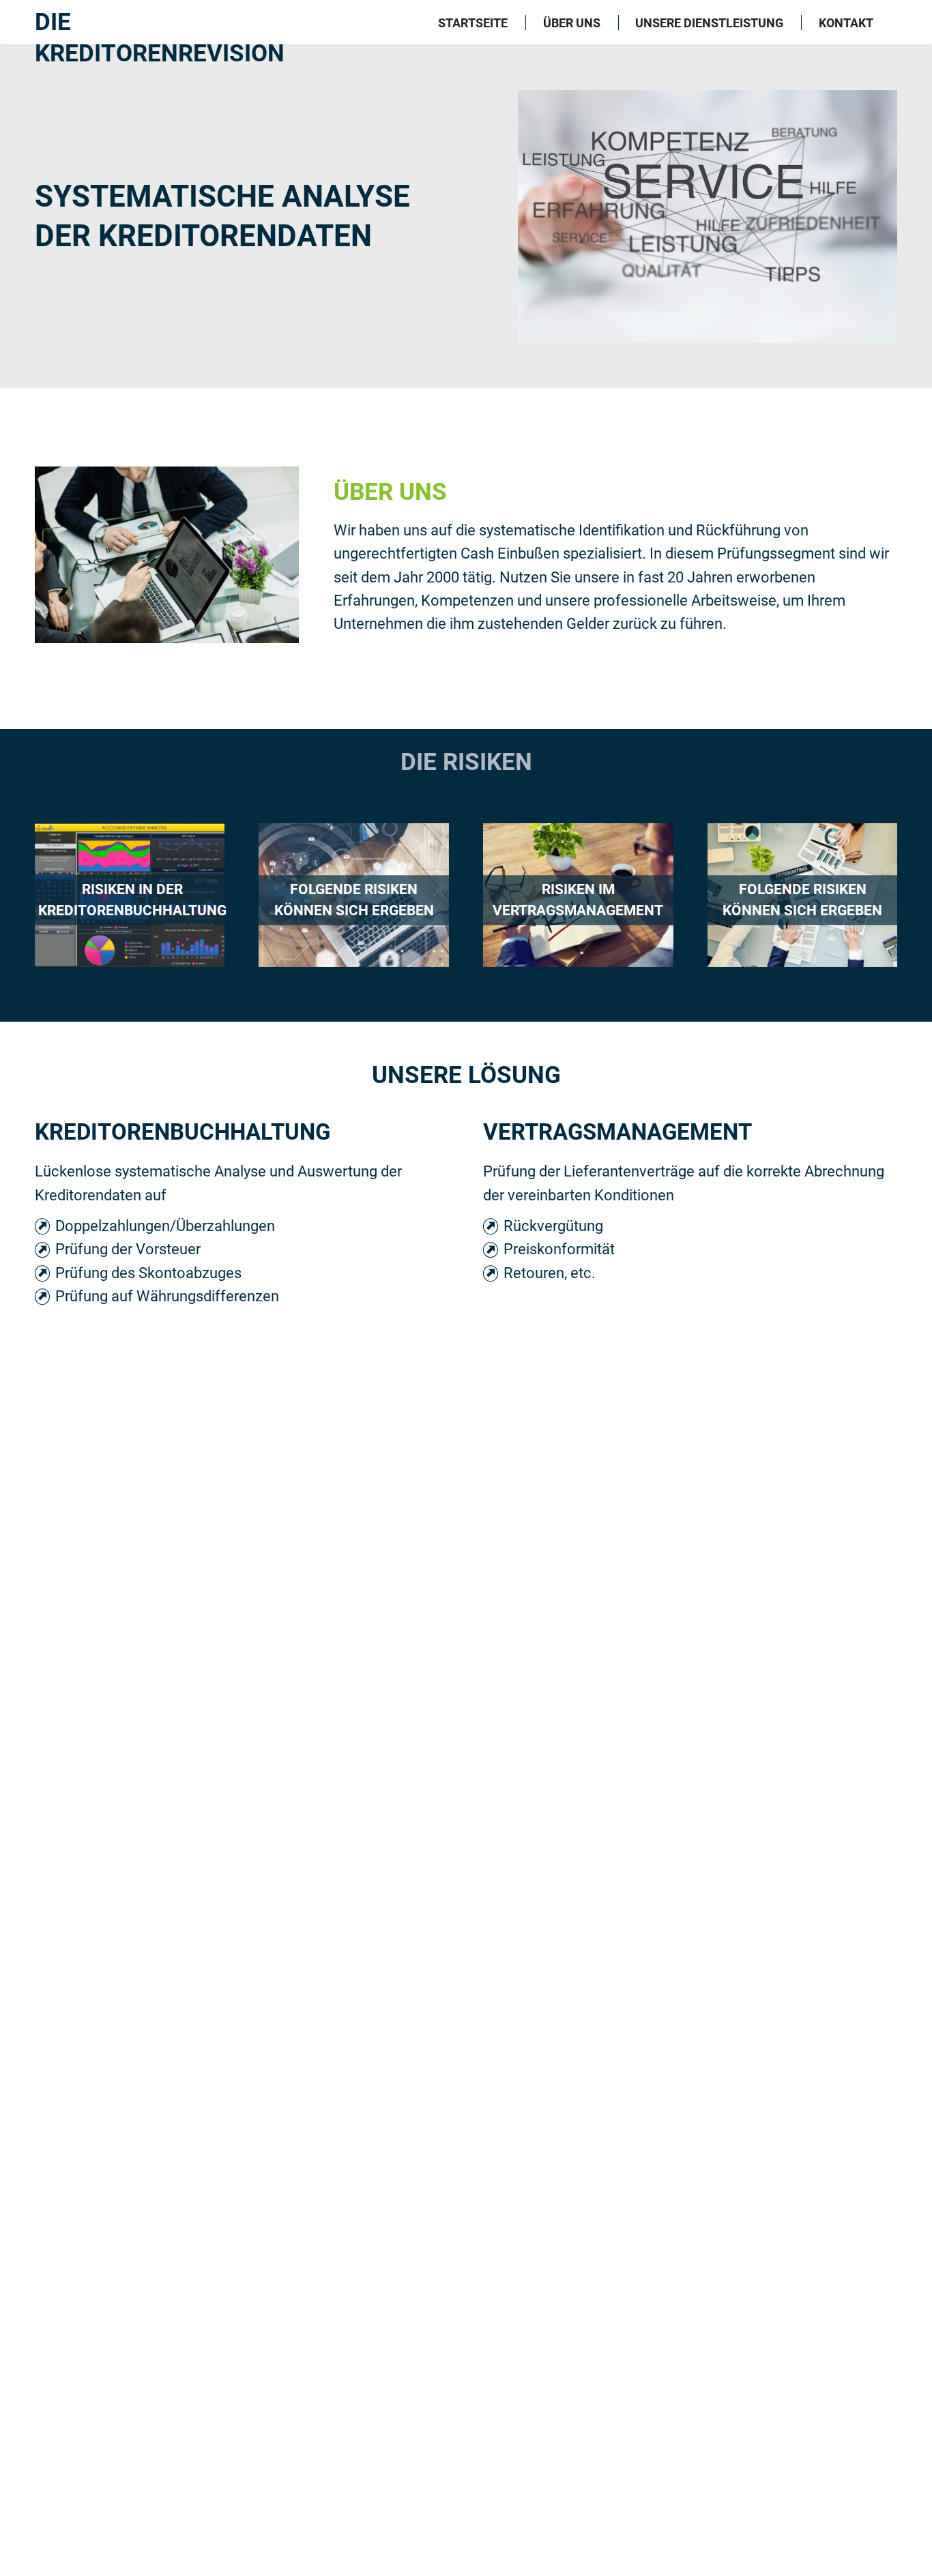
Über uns (572, 23)
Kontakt (846, 23)
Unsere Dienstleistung (709, 23)
